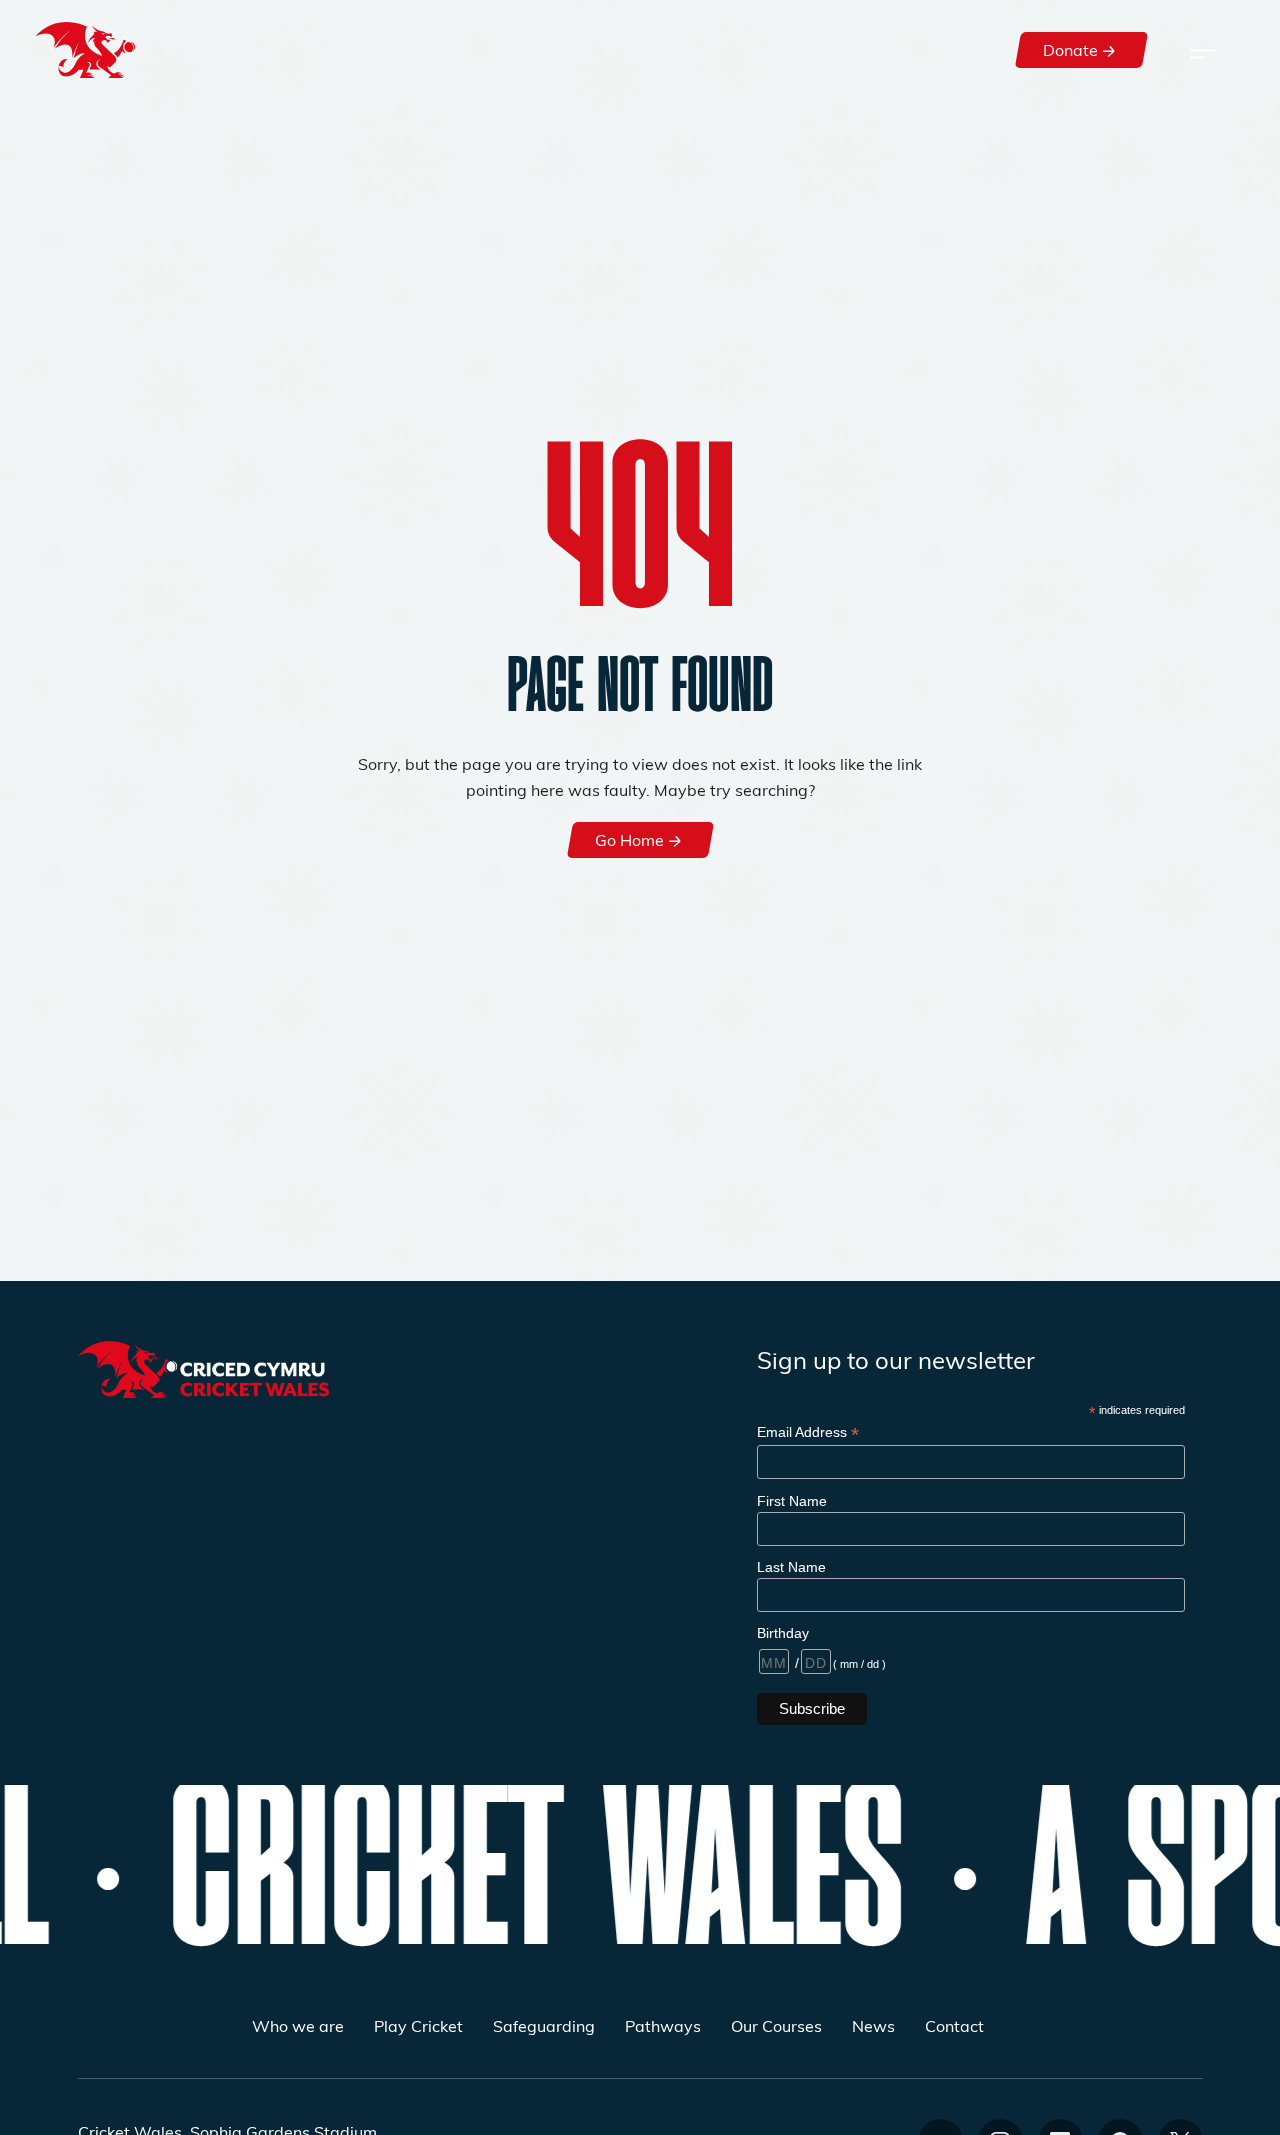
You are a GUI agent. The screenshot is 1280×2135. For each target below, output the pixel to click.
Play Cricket (418, 2025)
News (873, 2025)
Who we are (298, 2025)
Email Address (808, 1432)
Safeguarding (544, 2025)
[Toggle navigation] (1202, 50)
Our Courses (776, 2025)
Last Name (791, 1567)
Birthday (783, 1633)
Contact (954, 2025)
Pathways (663, 2025)
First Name (792, 1501)
